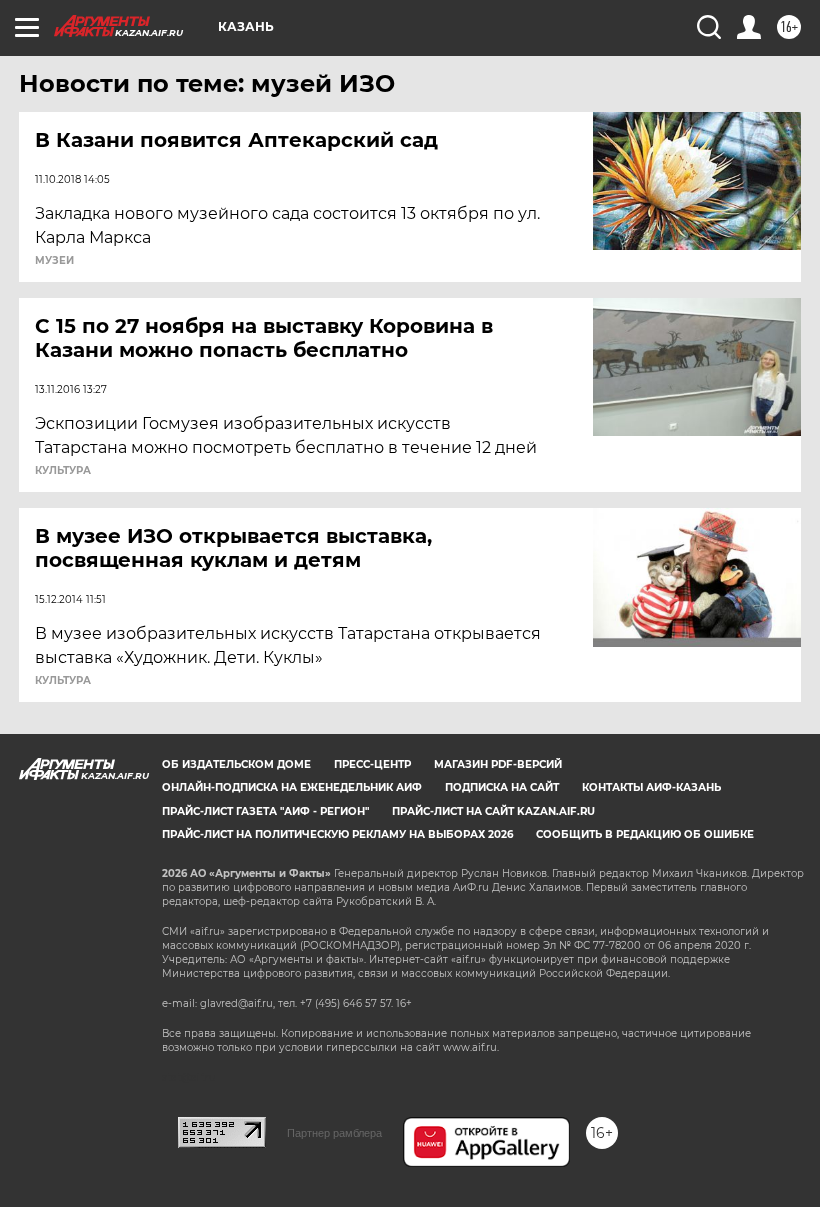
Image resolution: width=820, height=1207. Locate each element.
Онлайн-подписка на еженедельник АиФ (292, 787)
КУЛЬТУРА (63, 471)
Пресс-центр (372, 764)
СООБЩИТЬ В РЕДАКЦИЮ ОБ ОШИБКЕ (645, 834)
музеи (54, 261)
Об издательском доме (236, 764)
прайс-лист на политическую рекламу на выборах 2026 (337, 834)
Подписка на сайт (502, 787)
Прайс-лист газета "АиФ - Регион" (265, 811)
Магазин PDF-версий (498, 764)
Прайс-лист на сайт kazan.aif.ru (493, 811)
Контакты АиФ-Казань (651, 787)
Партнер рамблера (334, 1133)
